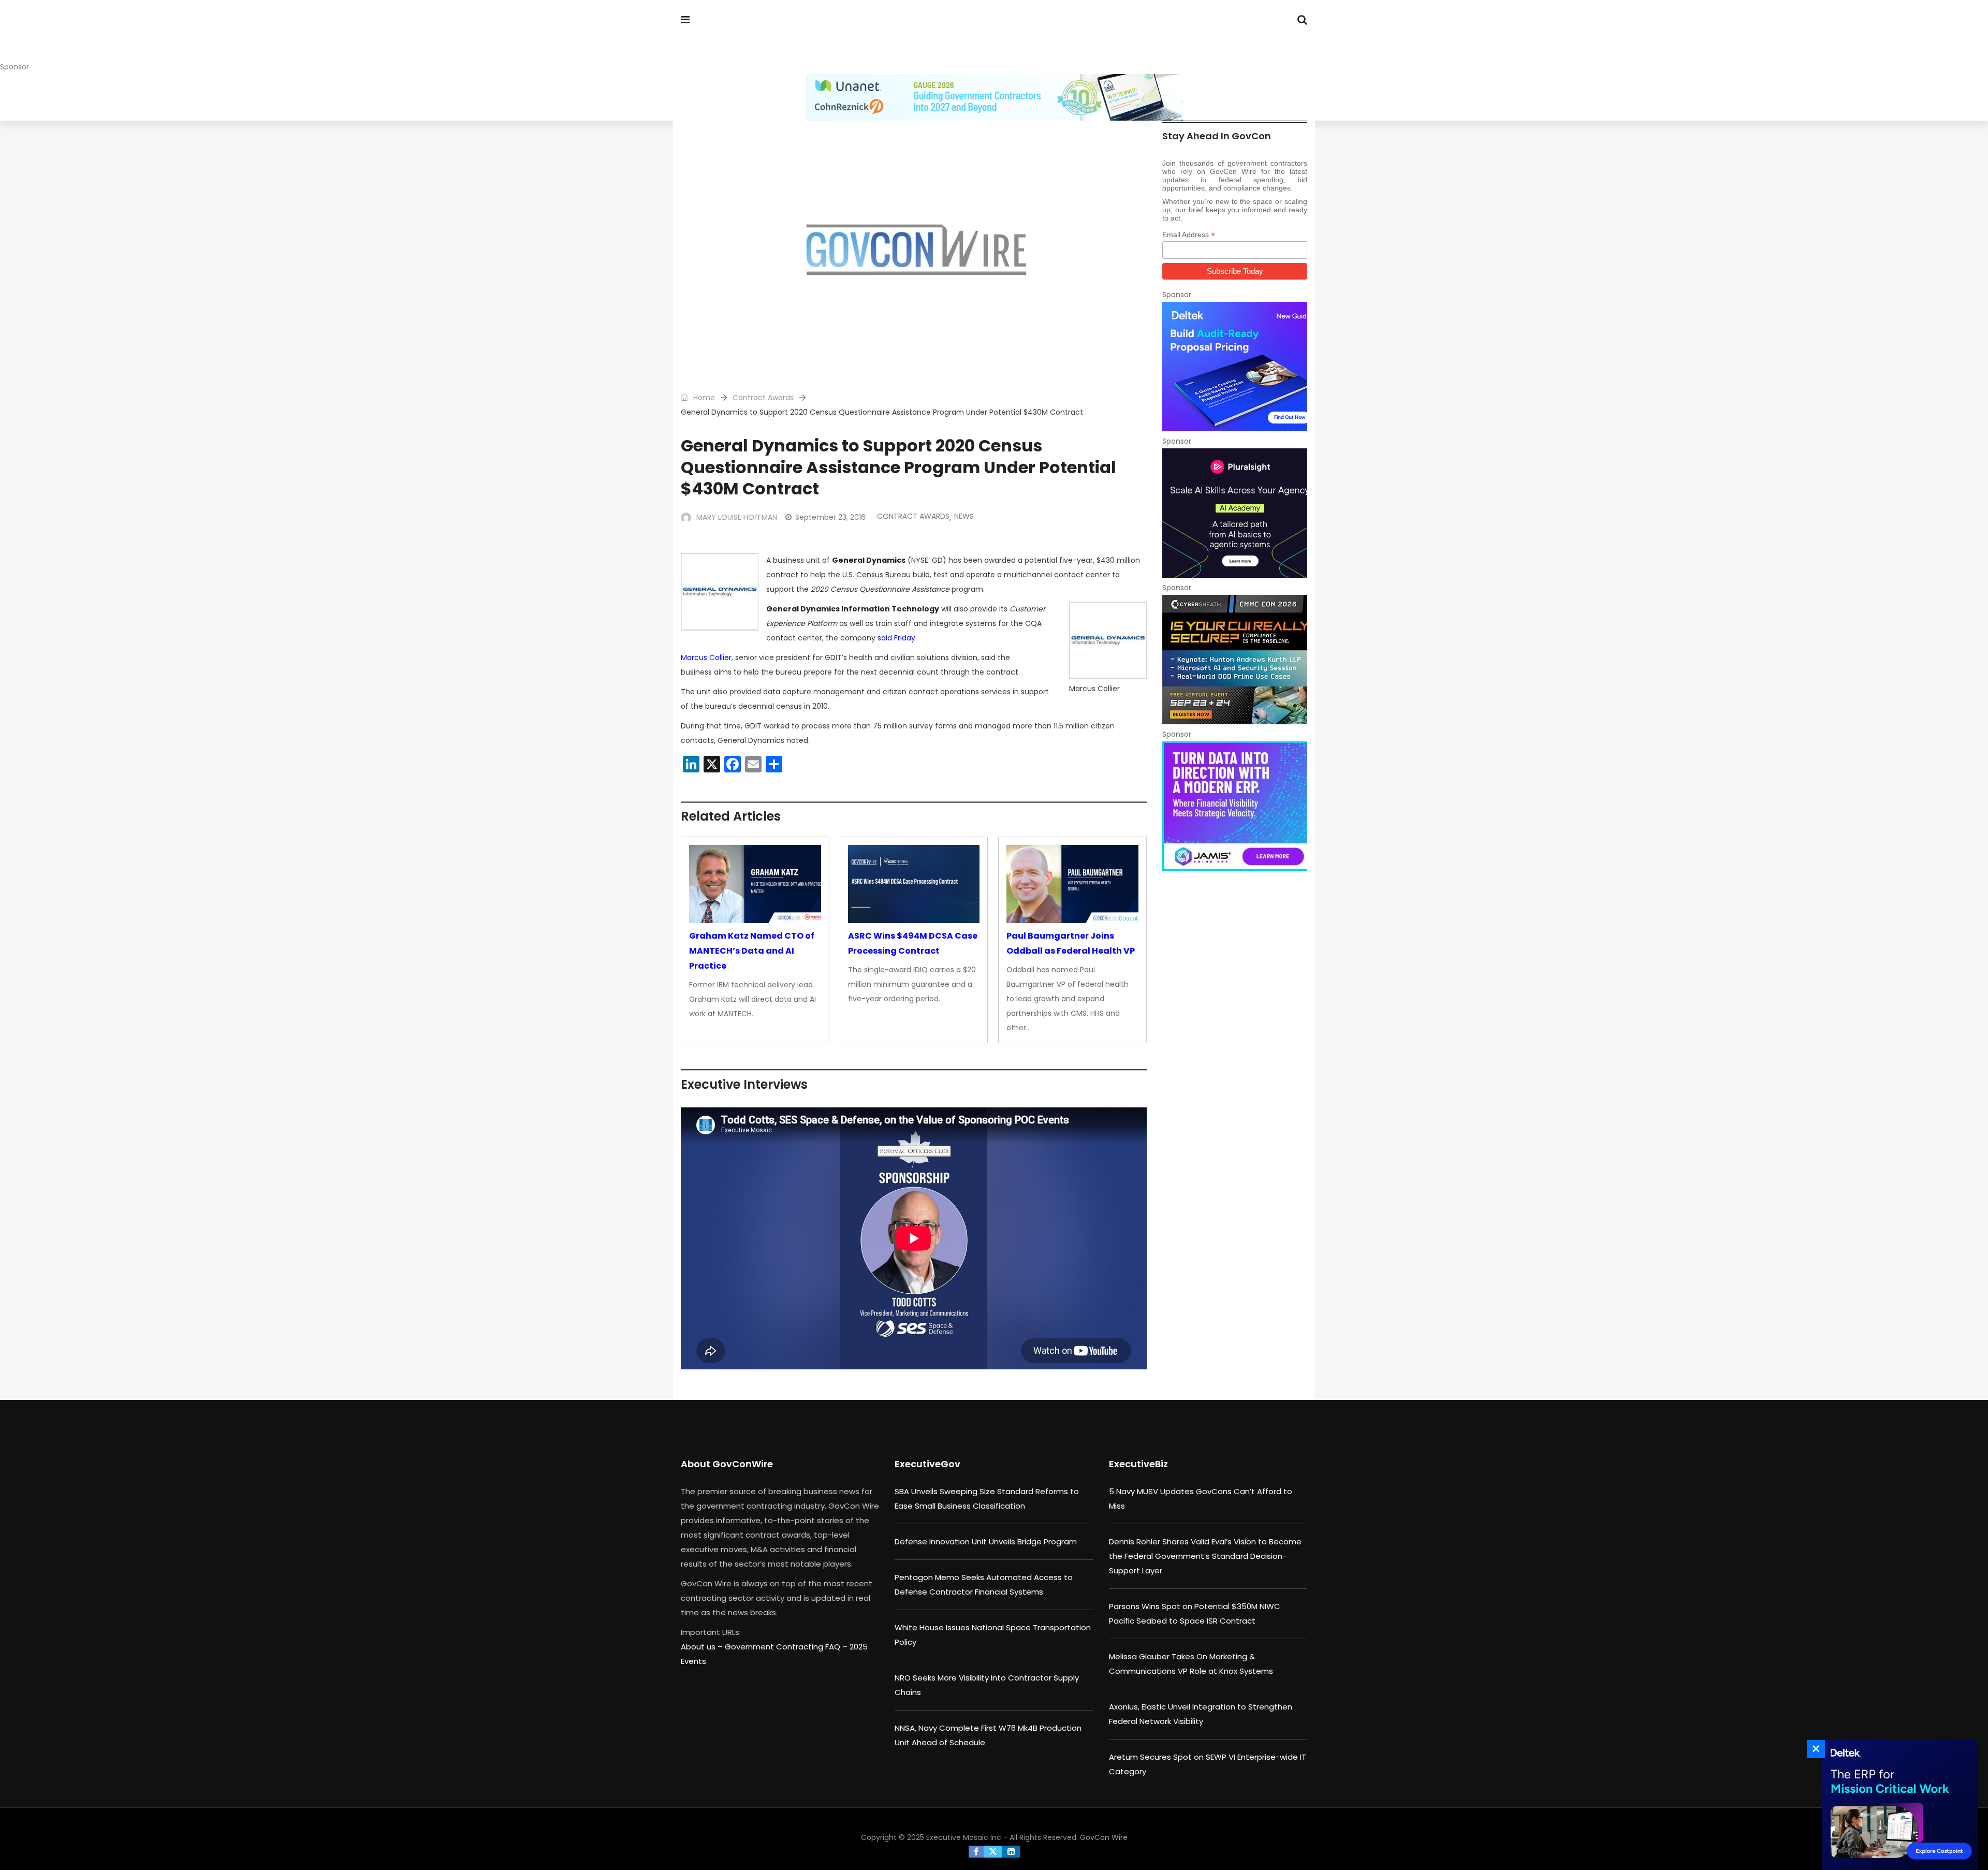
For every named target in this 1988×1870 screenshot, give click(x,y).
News (964, 516)
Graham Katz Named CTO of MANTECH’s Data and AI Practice (752, 951)
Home (703, 398)
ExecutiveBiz (1138, 1464)
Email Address (1189, 235)
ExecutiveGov (927, 1464)
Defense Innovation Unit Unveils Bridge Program (986, 1542)
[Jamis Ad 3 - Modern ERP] (1235, 806)
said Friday (896, 638)
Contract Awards (763, 398)
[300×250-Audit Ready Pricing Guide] (1235, 367)
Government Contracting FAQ (784, 1647)
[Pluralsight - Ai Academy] (1235, 513)
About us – (703, 1647)
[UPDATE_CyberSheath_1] (1235, 660)
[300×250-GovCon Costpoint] (1897, 1805)
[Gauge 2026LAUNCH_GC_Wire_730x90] (994, 97)
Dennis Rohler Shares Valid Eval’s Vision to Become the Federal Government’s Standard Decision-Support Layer (1205, 1556)
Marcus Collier (706, 658)
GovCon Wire (1104, 1837)
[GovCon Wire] (748, 39)
